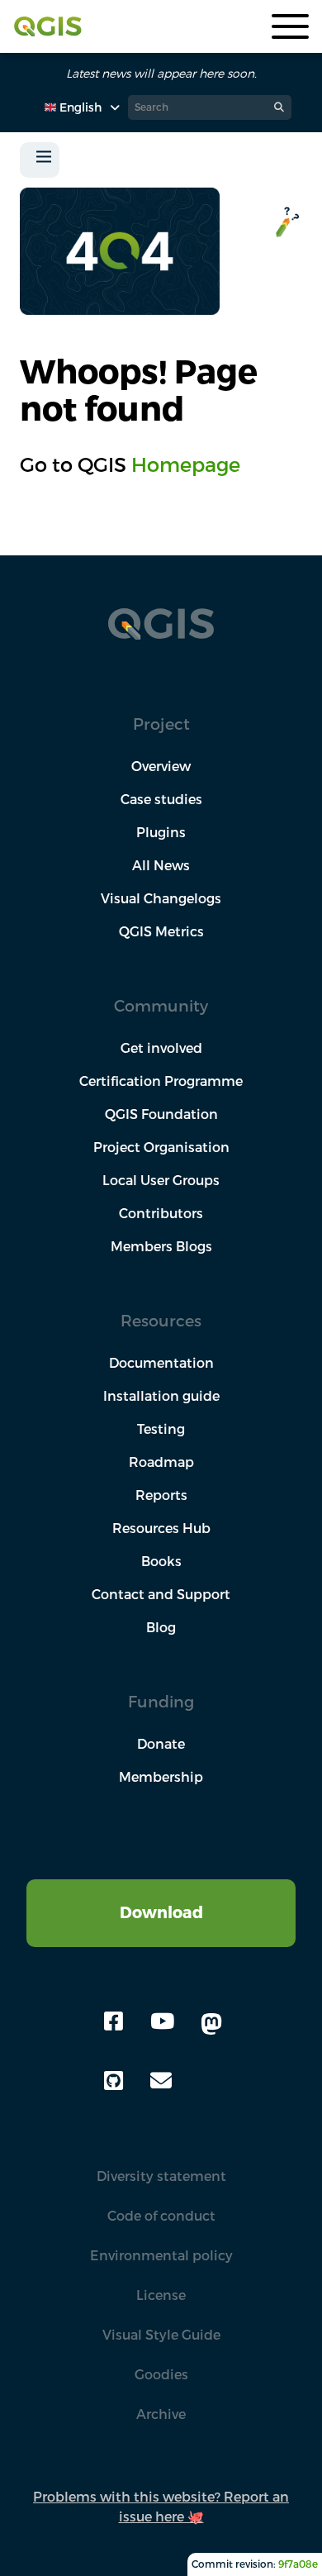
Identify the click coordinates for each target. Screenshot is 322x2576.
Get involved (161, 1048)
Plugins (161, 832)
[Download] (161, 1889)
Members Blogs (161, 1246)
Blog (161, 1627)
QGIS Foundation (161, 1114)
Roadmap (161, 1462)
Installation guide (161, 1396)
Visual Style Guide (161, 2335)
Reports (161, 1495)
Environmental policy (161, 2255)
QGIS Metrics (161, 931)
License (161, 2295)
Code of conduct (161, 2216)
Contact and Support (161, 1594)
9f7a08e (298, 2564)
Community (161, 1005)
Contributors (161, 1213)
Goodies (161, 2374)
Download (161, 1912)
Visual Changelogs (161, 898)
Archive (161, 2414)
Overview (161, 766)
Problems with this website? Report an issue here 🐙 (161, 2507)
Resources (161, 1320)
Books (161, 1561)
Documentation (161, 1363)
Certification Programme (161, 1081)
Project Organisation (161, 1147)
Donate (161, 1744)
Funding (161, 1701)
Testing (161, 1429)
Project (161, 724)
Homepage (186, 464)
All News (161, 865)
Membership (161, 1777)
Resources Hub (161, 1528)
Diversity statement (161, 2176)
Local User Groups (161, 1180)
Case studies (161, 799)
